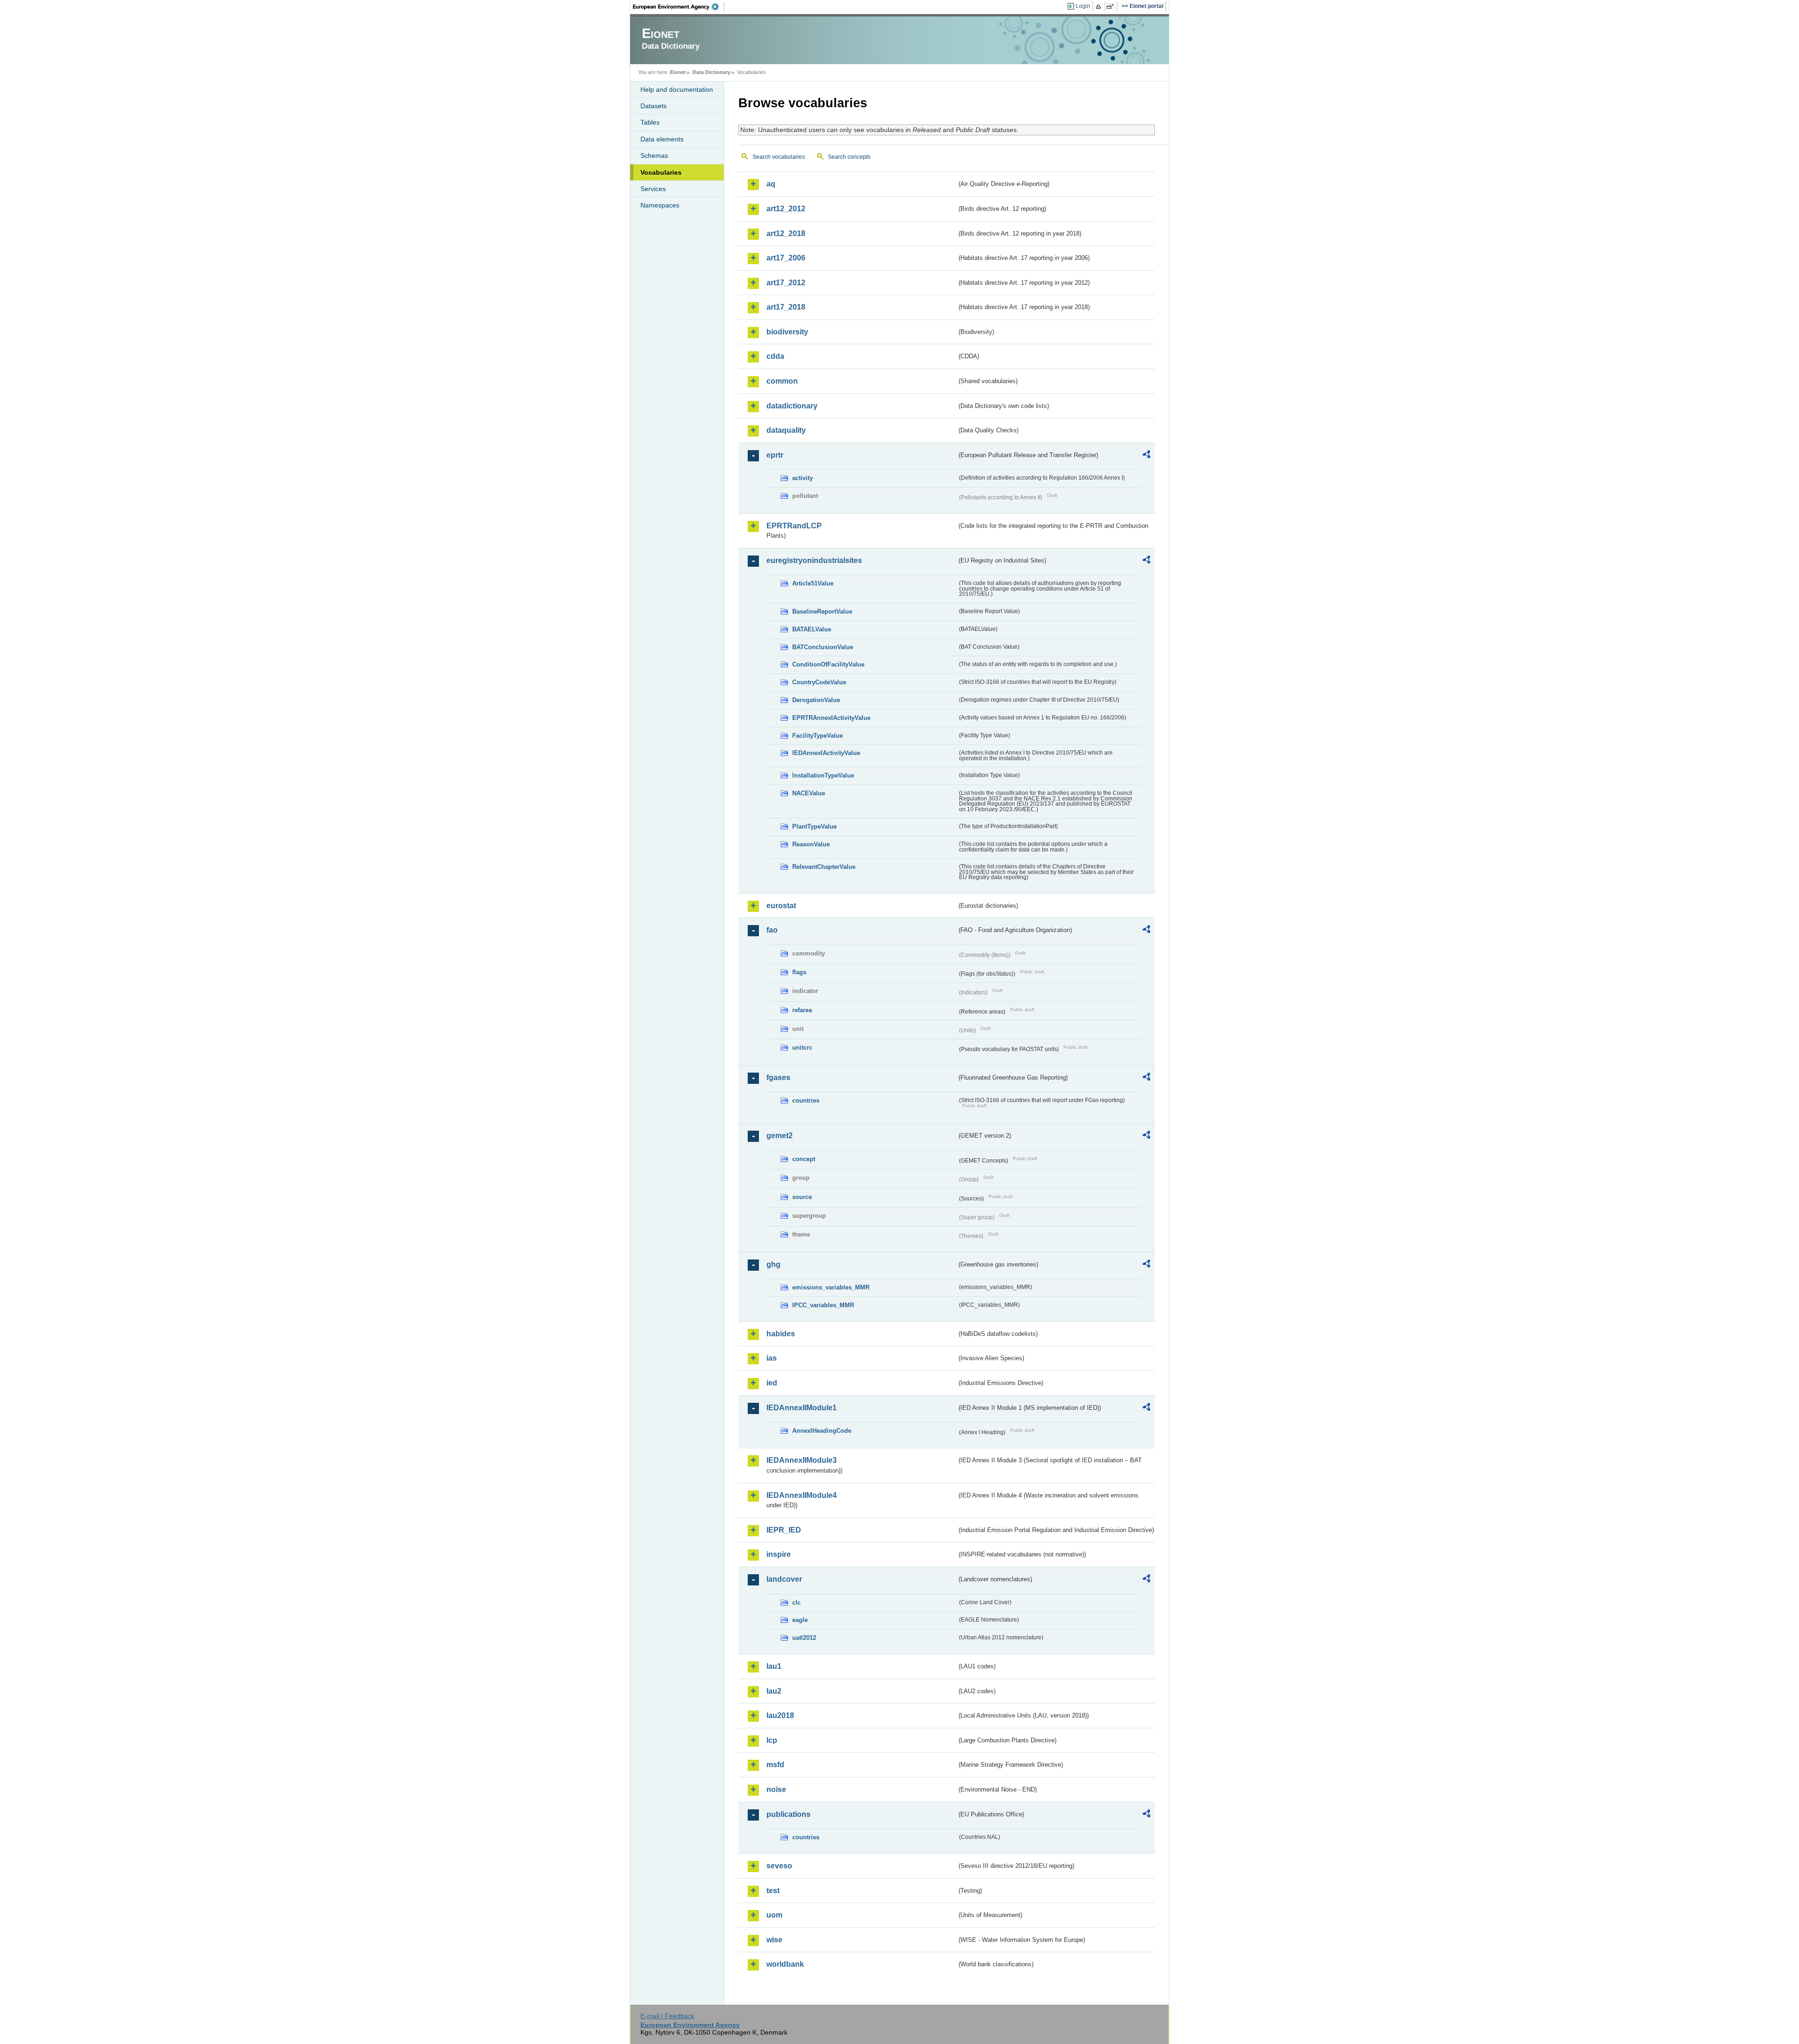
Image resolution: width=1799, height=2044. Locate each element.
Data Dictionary (711, 72)
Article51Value (813, 583)
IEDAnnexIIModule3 (802, 1460)
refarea (802, 1010)
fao (772, 930)
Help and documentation (677, 89)
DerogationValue (816, 700)
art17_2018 (786, 307)
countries (806, 1100)
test (773, 1891)
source (802, 1197)
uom (774, 1915)
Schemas (654, 156)
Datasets (654, 106)
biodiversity (787, 332)
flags (799, 972)
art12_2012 (786, 209)
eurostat (781, 906)
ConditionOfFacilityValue (828, 664)
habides (781, 1334)
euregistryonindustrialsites (814, 560)
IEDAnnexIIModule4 (802, 1495)
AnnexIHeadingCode (822, 1431)
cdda (775, 356)
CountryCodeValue (819, 682)
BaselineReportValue (822, 611)
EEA (679, 7)
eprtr (775, 455)
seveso (779, 1866)
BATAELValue (812, 629)
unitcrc (802, 1048)
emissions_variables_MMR (831, 1287)
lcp (772, 1740)
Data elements (662, 139)
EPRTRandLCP (794, 526)
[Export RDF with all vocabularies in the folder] (1146, 456)
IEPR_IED (784, 1530)
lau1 (774, 1666)
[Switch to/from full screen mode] (1112, 7)
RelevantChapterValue (824, 867)
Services (653, 189)
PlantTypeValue (814, 826)
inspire (779, 1554)
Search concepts (849, 157)
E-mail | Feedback (667, 2016)
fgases (778, 1078)
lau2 (774, 1691)
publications (788, 1814)
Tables (650, 122)
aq (771, 184)
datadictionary (792, 406)
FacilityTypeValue (818, 736)
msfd (775, 1765)
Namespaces (660, 205)
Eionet (678, 72)
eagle (800, 1620)
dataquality (786, 430)
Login (1083, 6)
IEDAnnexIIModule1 (802, 1408)
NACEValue (809, 793)
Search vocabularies (779, 157)
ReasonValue (811, 844)
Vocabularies (661, 172)
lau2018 (780, 1715)
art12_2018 (786, 233)
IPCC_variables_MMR (823, 1305)
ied (772, 1383)
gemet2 (780, 1136)
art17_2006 (786, 258)
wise (774, 1940)
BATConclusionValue (823, 647)
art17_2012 (786, 283)
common (782, 381)
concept (804, 1159)
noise (776, 1789)
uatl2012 (804, 1638)
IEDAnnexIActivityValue (826, 753)
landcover (784, 1579)
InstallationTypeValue (823, 775)
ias (772, 1358)
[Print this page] (1100, 7)
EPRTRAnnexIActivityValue (831, 718)
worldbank (785, 1964)
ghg (773, 1264)
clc (796, 1603)
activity (803, 478)
